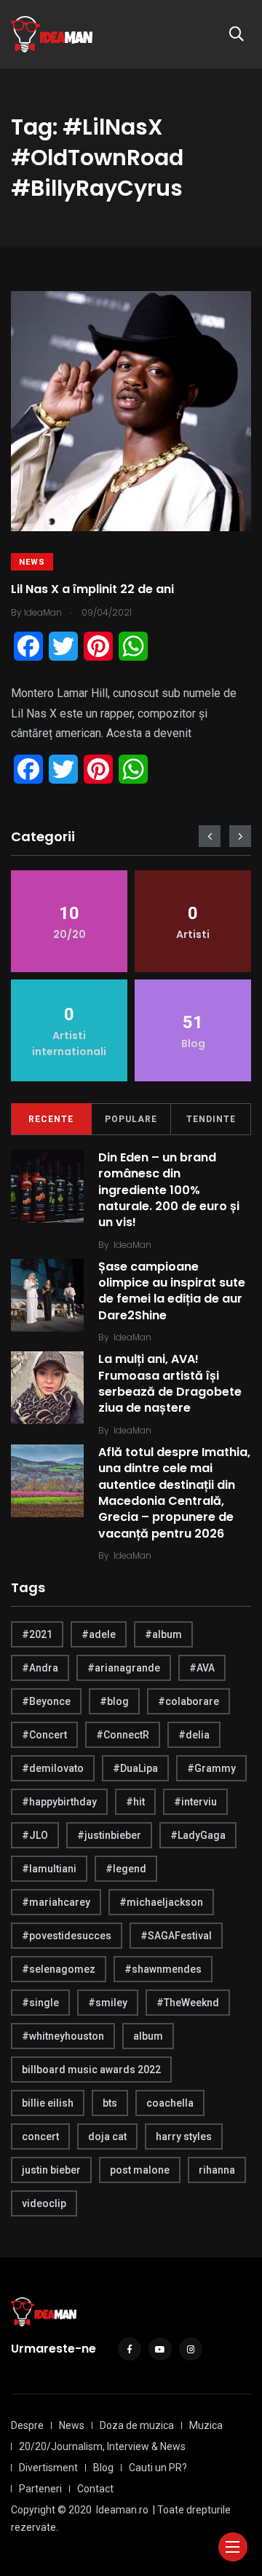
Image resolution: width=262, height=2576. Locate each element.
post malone (140, 2170)
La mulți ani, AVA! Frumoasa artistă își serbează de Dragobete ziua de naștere (170, 1383)
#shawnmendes (163, 1969)
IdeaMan (132, 1245)
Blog (103, 2468)
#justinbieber (109, 1835)
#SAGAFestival (176, 1936)
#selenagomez (59, 1969)
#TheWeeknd (188, 2003)
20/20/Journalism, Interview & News (102, 2446)
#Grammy (211, 1768)
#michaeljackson (161, 1902)
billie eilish (48, 2103)
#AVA (202, 1668)
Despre (27, 2425)
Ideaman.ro (122, 2510)
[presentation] (210, 836)
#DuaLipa (135, 1768)
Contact (95, 2489)
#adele (99, 1634)
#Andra (40, 1668)
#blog (114, 1701)
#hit (135, 1802)
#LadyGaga (198, 1835)
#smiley (108, 2003)
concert (40, 2136)
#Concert (44, 1735)
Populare (131, 1119)
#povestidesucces (67, 1936)
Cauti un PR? (158, 2468)
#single (40, 2003)
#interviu (195, 1802)
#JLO (35, 1835)
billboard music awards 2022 (91, 2070)
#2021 (37, 1634)
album (148, 2036)
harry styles (184, 2136)
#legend (126, 1869)
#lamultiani (49, 1869)
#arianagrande (124, 1668)
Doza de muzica (137, 2425)
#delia (194, 1735)
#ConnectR (123, 1735)
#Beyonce (46, 1701)
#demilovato (53, 1768)
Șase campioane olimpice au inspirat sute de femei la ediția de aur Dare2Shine (172, 1291)
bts (110, 2103)
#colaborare (188, 1701)
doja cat (107, 2136)
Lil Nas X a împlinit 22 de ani (92, 589)
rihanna (217, 2170)
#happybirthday (59, 1802)
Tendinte (211, 1119)
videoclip (44, 2203)
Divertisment (48, 2468)
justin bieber (51, 2170)
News (32, 562)
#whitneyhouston (63, 2036)
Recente (51, 1119)
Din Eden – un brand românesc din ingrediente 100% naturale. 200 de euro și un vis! (169, 1190)
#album (163, 1634)
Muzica (206, 2425)
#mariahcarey (56, 1902)
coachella (170, 2103)
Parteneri (40, 2489)
